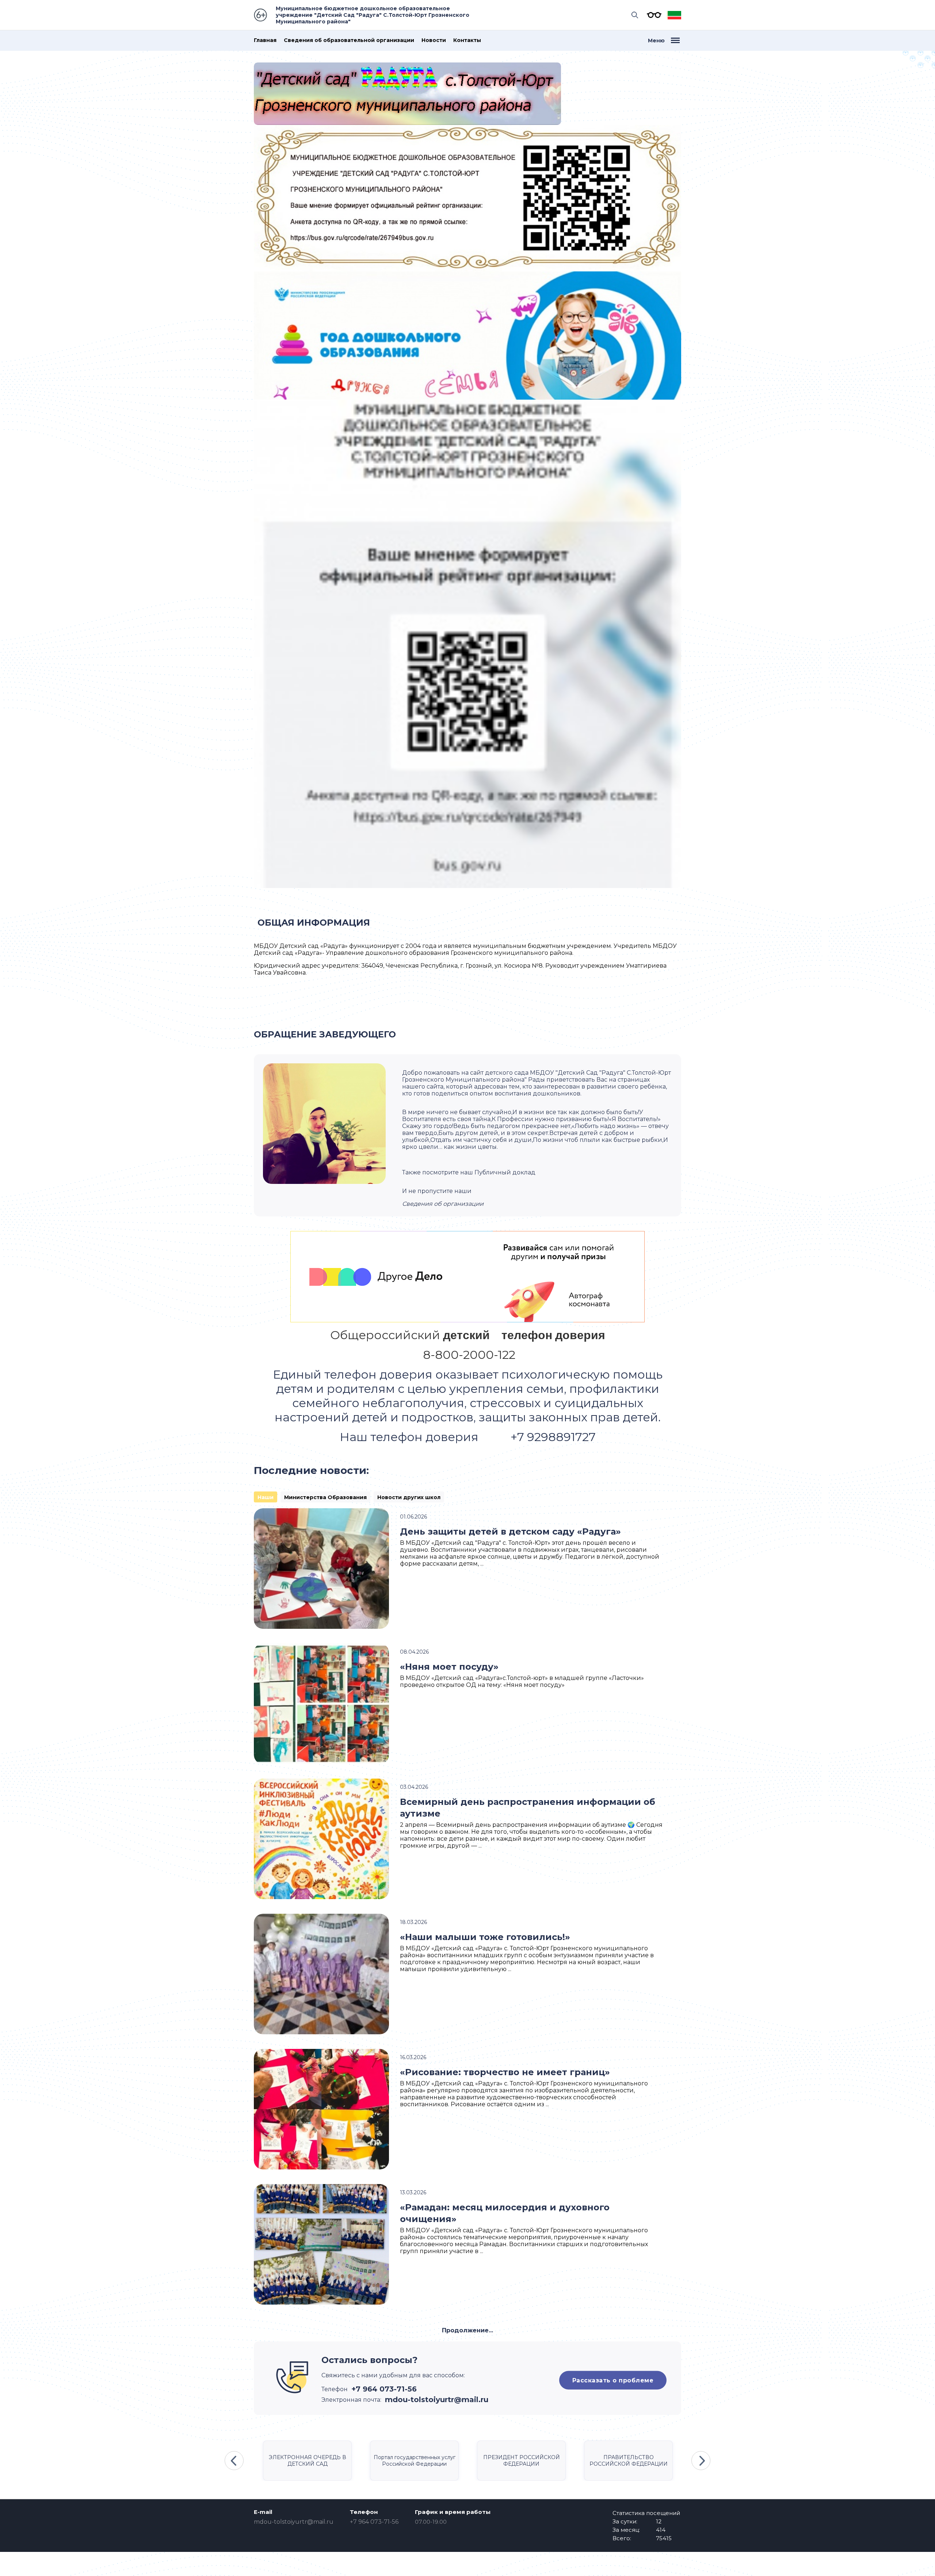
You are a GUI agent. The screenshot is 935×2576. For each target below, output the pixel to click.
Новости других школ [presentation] (409, 1497)
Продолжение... (467, 2330)
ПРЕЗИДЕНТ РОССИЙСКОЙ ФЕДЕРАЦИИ (522, 2461)
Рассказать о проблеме (613, 2380)
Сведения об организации (443, 1204)
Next (701, 2461)
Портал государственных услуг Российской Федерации (415, 2461)
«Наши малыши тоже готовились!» (485, 1937)
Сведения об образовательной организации (349, 40)
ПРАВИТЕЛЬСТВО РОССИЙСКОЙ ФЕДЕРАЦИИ (629, 2461)
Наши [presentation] (266, 1497)
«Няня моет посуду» (449, 1667)
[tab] (266, 1497)
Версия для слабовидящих (652, 15)
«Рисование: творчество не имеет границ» (505, 2072)
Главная (265, 40)
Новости (434, 40)
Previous (234, 2461)
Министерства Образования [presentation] (325, 1497)
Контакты (467, 40)
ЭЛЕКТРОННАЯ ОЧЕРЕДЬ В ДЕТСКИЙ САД (308, 2461)
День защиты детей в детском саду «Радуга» (510, 1531)
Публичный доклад (505, 1172)
